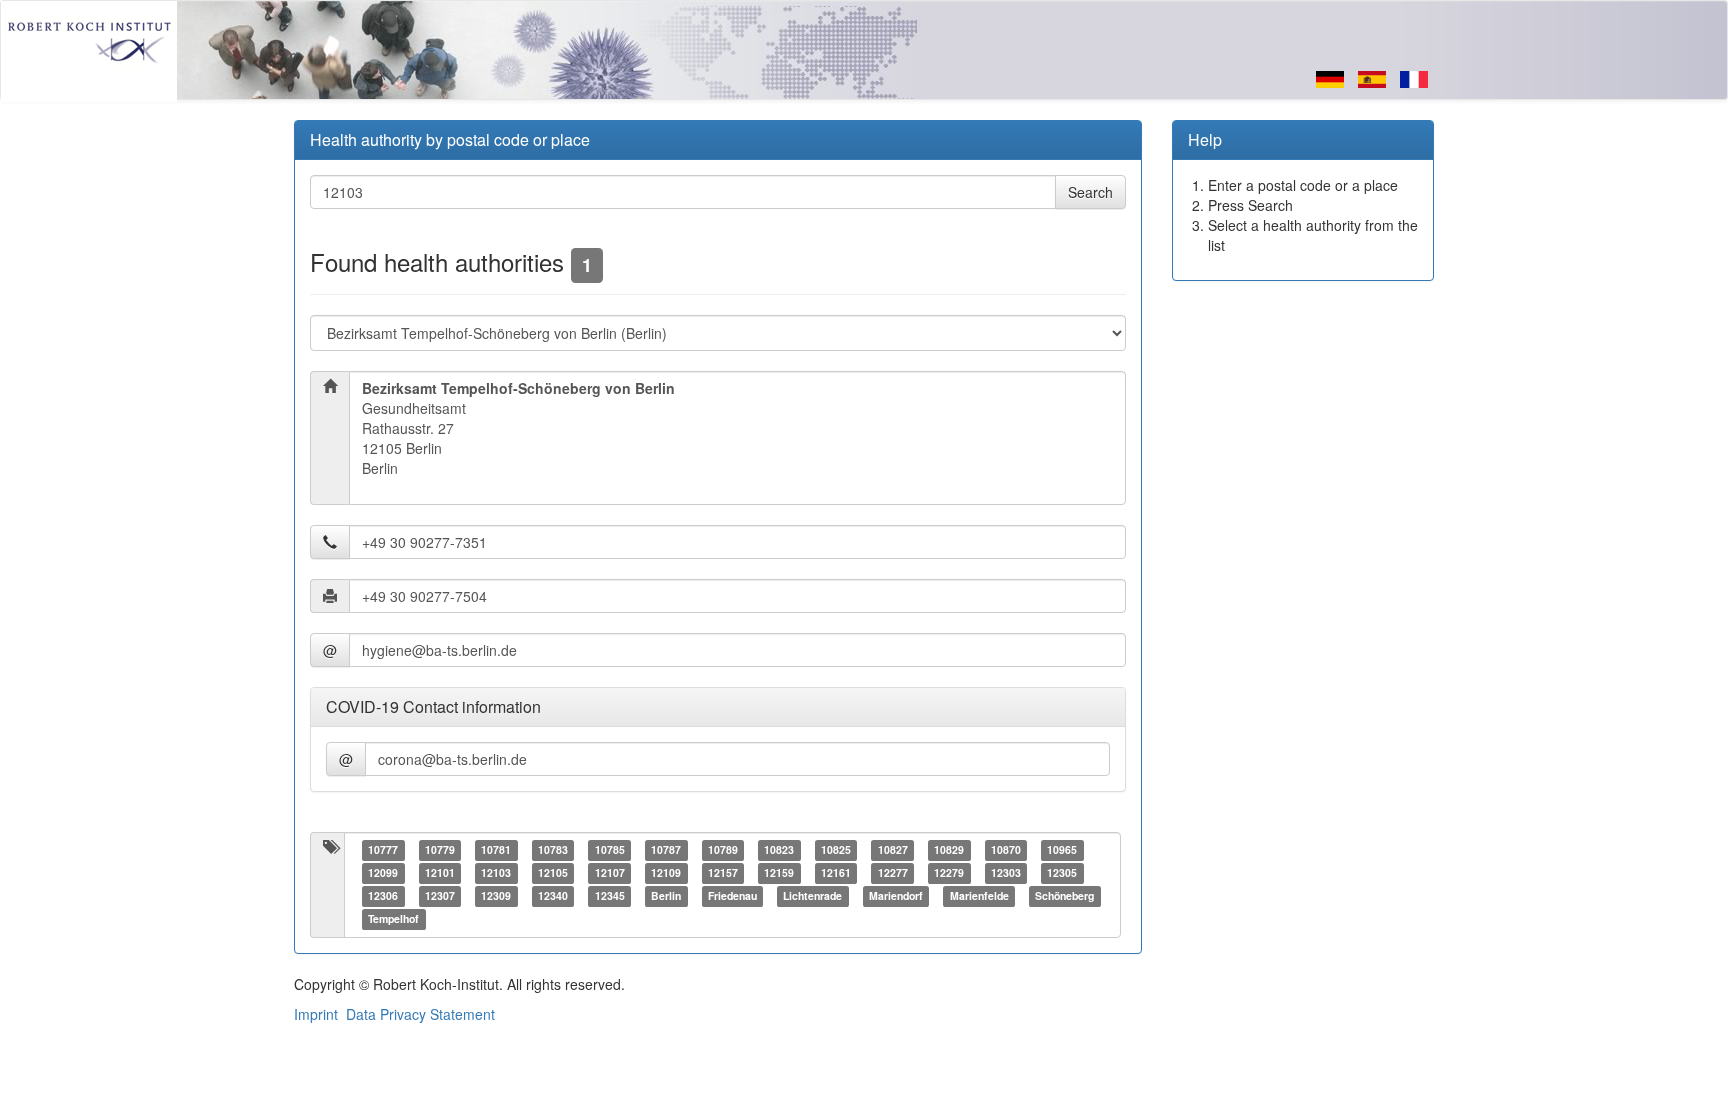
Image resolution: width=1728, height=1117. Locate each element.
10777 (383, 850)
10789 (723, 850)
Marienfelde (979, 896)
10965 (1062, 850)
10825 (836, 850)
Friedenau (732, 896)
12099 (383, 873)
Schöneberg (1064, 896)
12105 (553, 873)
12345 (610, 896)
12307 (440, 896)
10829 (949, 850)
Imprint (316, 1014)
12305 (1062, 873)
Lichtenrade (812, 896)
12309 (496, 896)
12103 (496, 873)
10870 (1006, 850)
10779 (440, 850)
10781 (496, 850)
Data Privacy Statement (420, 1014)
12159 (779, 873)
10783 (553, 850)
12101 (440, 873)
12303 (1006, 873)
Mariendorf (896, 896)
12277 (893, 873)
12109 (666, 873)
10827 (893, 850)
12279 (949, 873)
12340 (553, 896)
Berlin (666, 896)
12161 (836, 873)
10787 (666, 850)
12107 (610, 873)
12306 (383, 896)
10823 (779, 850)
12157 (723, 873)
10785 (610, 850)
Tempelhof (393, 919)
